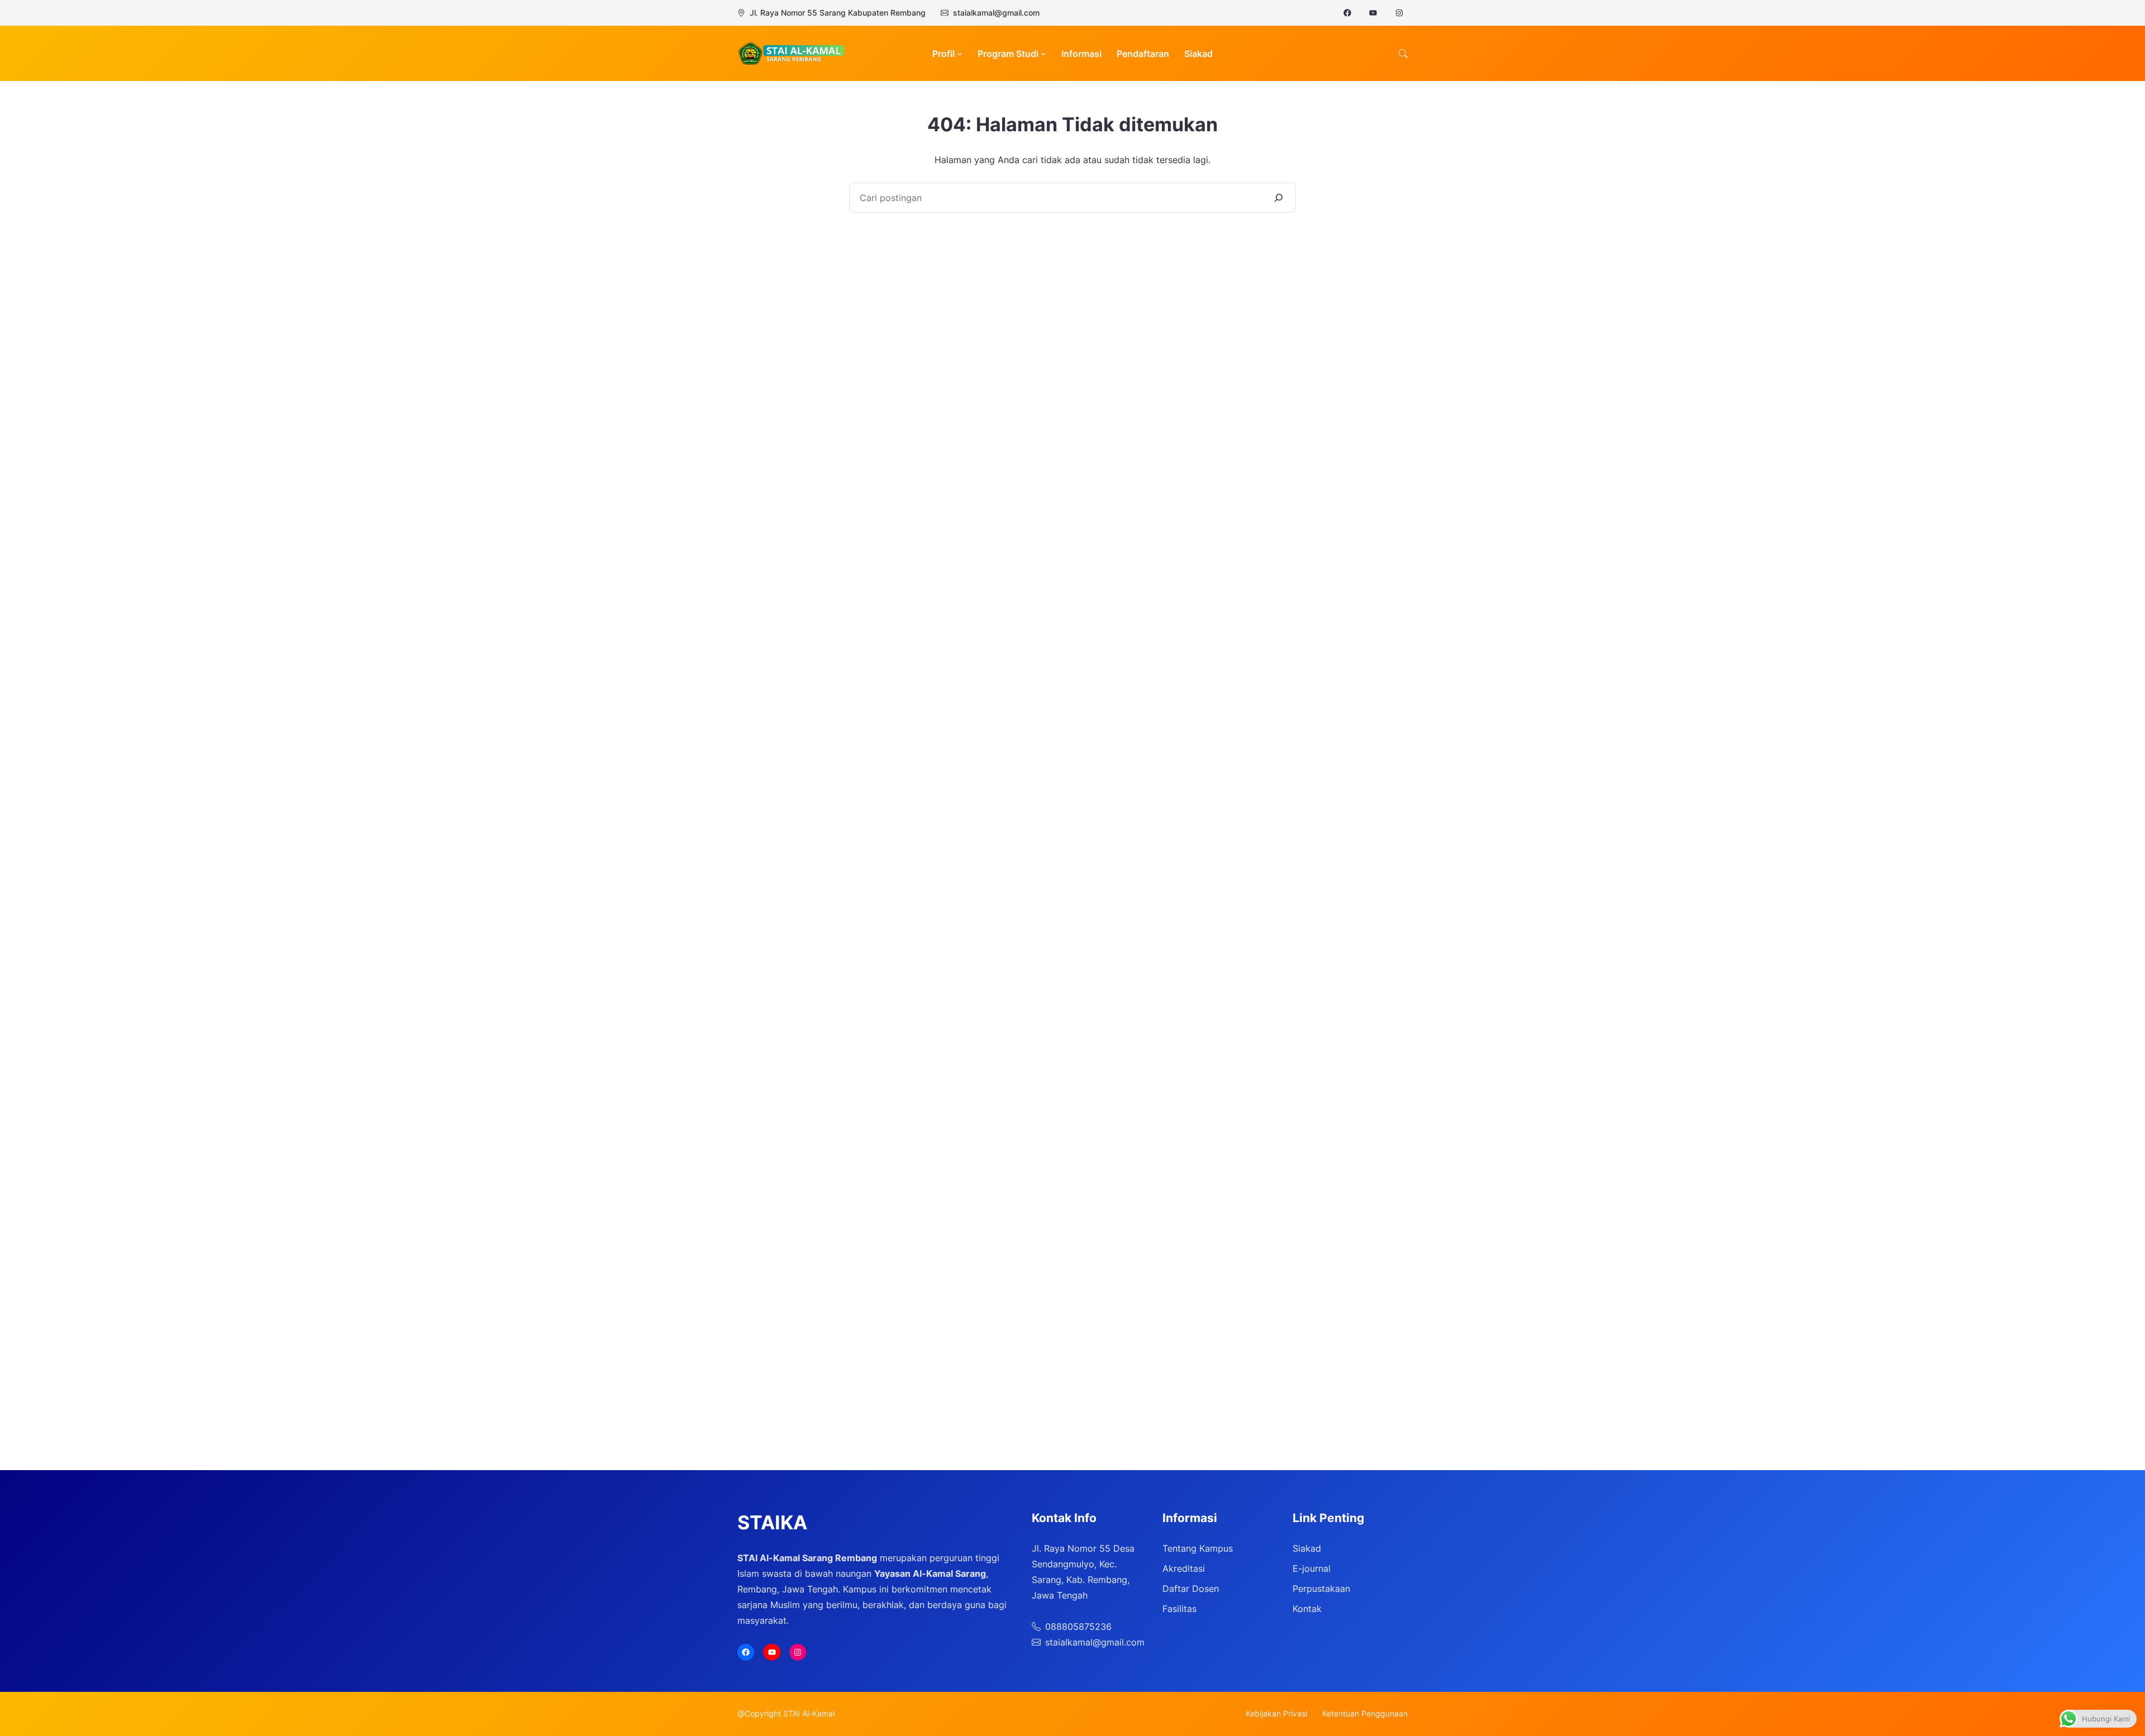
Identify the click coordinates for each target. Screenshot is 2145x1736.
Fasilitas (1179, 1609)
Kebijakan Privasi (1276, 1713)
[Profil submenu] (960, 54)
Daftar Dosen (1191, 1589)
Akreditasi (1184, 1568)
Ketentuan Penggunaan (1365, 1713)
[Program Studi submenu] (1043, 54)
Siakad (1307, 1548)
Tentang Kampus (1198, 1548)
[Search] (1279, 198)
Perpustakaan (1321, 1589)
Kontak (1307, 1609)
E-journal (1312, 1568)
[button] (1403, 54)
